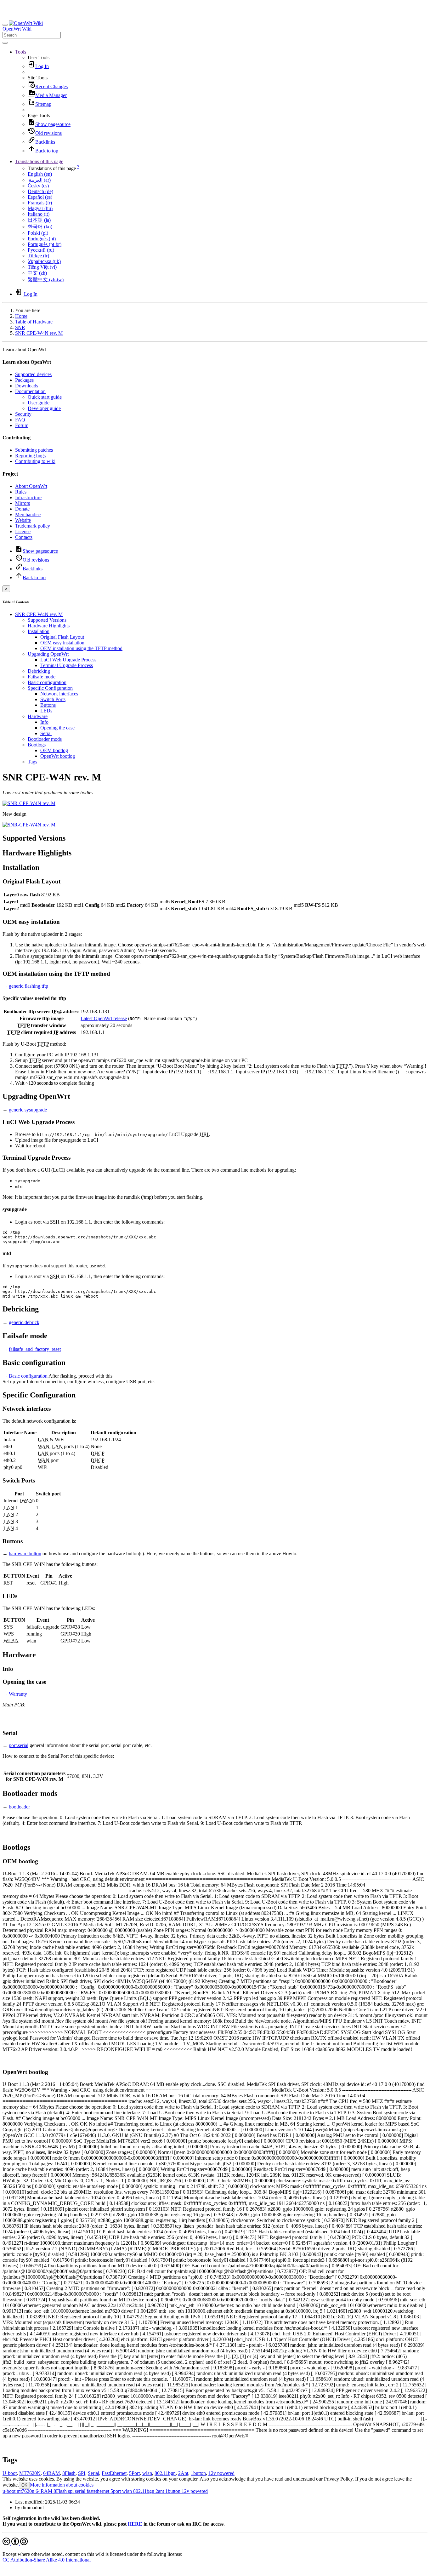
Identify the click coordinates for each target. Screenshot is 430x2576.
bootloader (19, 1807)
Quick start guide (45, 397)
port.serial (19, 1745)
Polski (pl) (38, 233)
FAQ (20, 420)
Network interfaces (59, 694)
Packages (24, 380)
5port (115, 2491)
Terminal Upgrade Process (67, 665)
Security (23, 414)
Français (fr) (40, 203)
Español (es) (40, 197)
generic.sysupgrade (28, 1110)
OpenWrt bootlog (58, 756)
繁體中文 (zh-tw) (46, 280)
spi (70, 2491)
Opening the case (57, 728)
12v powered (221, 2473)
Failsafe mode (42, 677)
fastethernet (97, 2491)
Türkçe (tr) (38, 256)
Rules (21, 492)
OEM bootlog (54, 750)
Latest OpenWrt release (104, 1018)
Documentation (30, 391)
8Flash (69, 2473)
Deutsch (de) (40, 191)
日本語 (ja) (39, 220)
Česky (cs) (38, 186)
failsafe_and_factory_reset (35, 1349)
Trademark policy (33, 526)
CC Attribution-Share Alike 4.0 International (47, 2560)
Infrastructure (28, 497)
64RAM (51, 2473)
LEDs (46, 711)
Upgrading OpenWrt (48, 654)
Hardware (38, 716)
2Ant (183, 2473)
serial (79, 2491)
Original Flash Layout (62, 637)
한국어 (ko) (40, 227)
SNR (20, 327)
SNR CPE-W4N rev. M (39, 333)
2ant (159, 2491)
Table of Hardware (34, 322)
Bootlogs (37, 745)
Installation (39, 631)
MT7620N (30, 2473)
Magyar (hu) (40, 208)
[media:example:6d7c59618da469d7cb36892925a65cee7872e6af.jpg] (29, 803)
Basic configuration (47, 682)
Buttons (48, 705)
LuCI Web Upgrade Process (68, 660)
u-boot (9, 2491)
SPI (82, 2473)
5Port (134, 2473)
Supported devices (33, 374)
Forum (22, 425)
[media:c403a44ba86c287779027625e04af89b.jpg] (29, 825)
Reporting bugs (30, 456)
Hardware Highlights (49, 626)
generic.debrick (24, 1322)
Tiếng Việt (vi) (42, 267)
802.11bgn (165, 2473)
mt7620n (25, 2491)
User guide (39, 403)
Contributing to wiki (35, 461)
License (23, 531)
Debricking (39, 671)
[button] (21, 52)
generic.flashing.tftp (28, 986)
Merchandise (28, 514)
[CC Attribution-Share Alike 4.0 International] (15, 2543)
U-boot (10, 2473)
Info (44, 722)
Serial (46, 733)
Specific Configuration (50, 688)
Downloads (27, 386)
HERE (135, 2524)
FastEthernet (114, 2473)
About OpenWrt (31, 486)
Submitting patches (34, 450)
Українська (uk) (44, 261)
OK (24, 2485)
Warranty (18, 1694)
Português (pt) (42, 239)
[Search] (5, 43)
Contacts (24, 537)
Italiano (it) (39, 214)
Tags (32, 762)
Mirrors (23, 503)
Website (23, 520)
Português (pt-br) (45, 244)
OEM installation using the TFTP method (81, 648)
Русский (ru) (41, 250)
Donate (22, 509)
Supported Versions (47, 620)
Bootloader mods (45, 739)
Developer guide (44, 408)
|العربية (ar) (39, 180)
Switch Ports (53, 699)
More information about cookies (62, 2485)
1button (198, 2473)
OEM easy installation (62, 643)
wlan (147, 2473)
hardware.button (25, 1554)
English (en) (40, 174)
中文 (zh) (37, 273)
